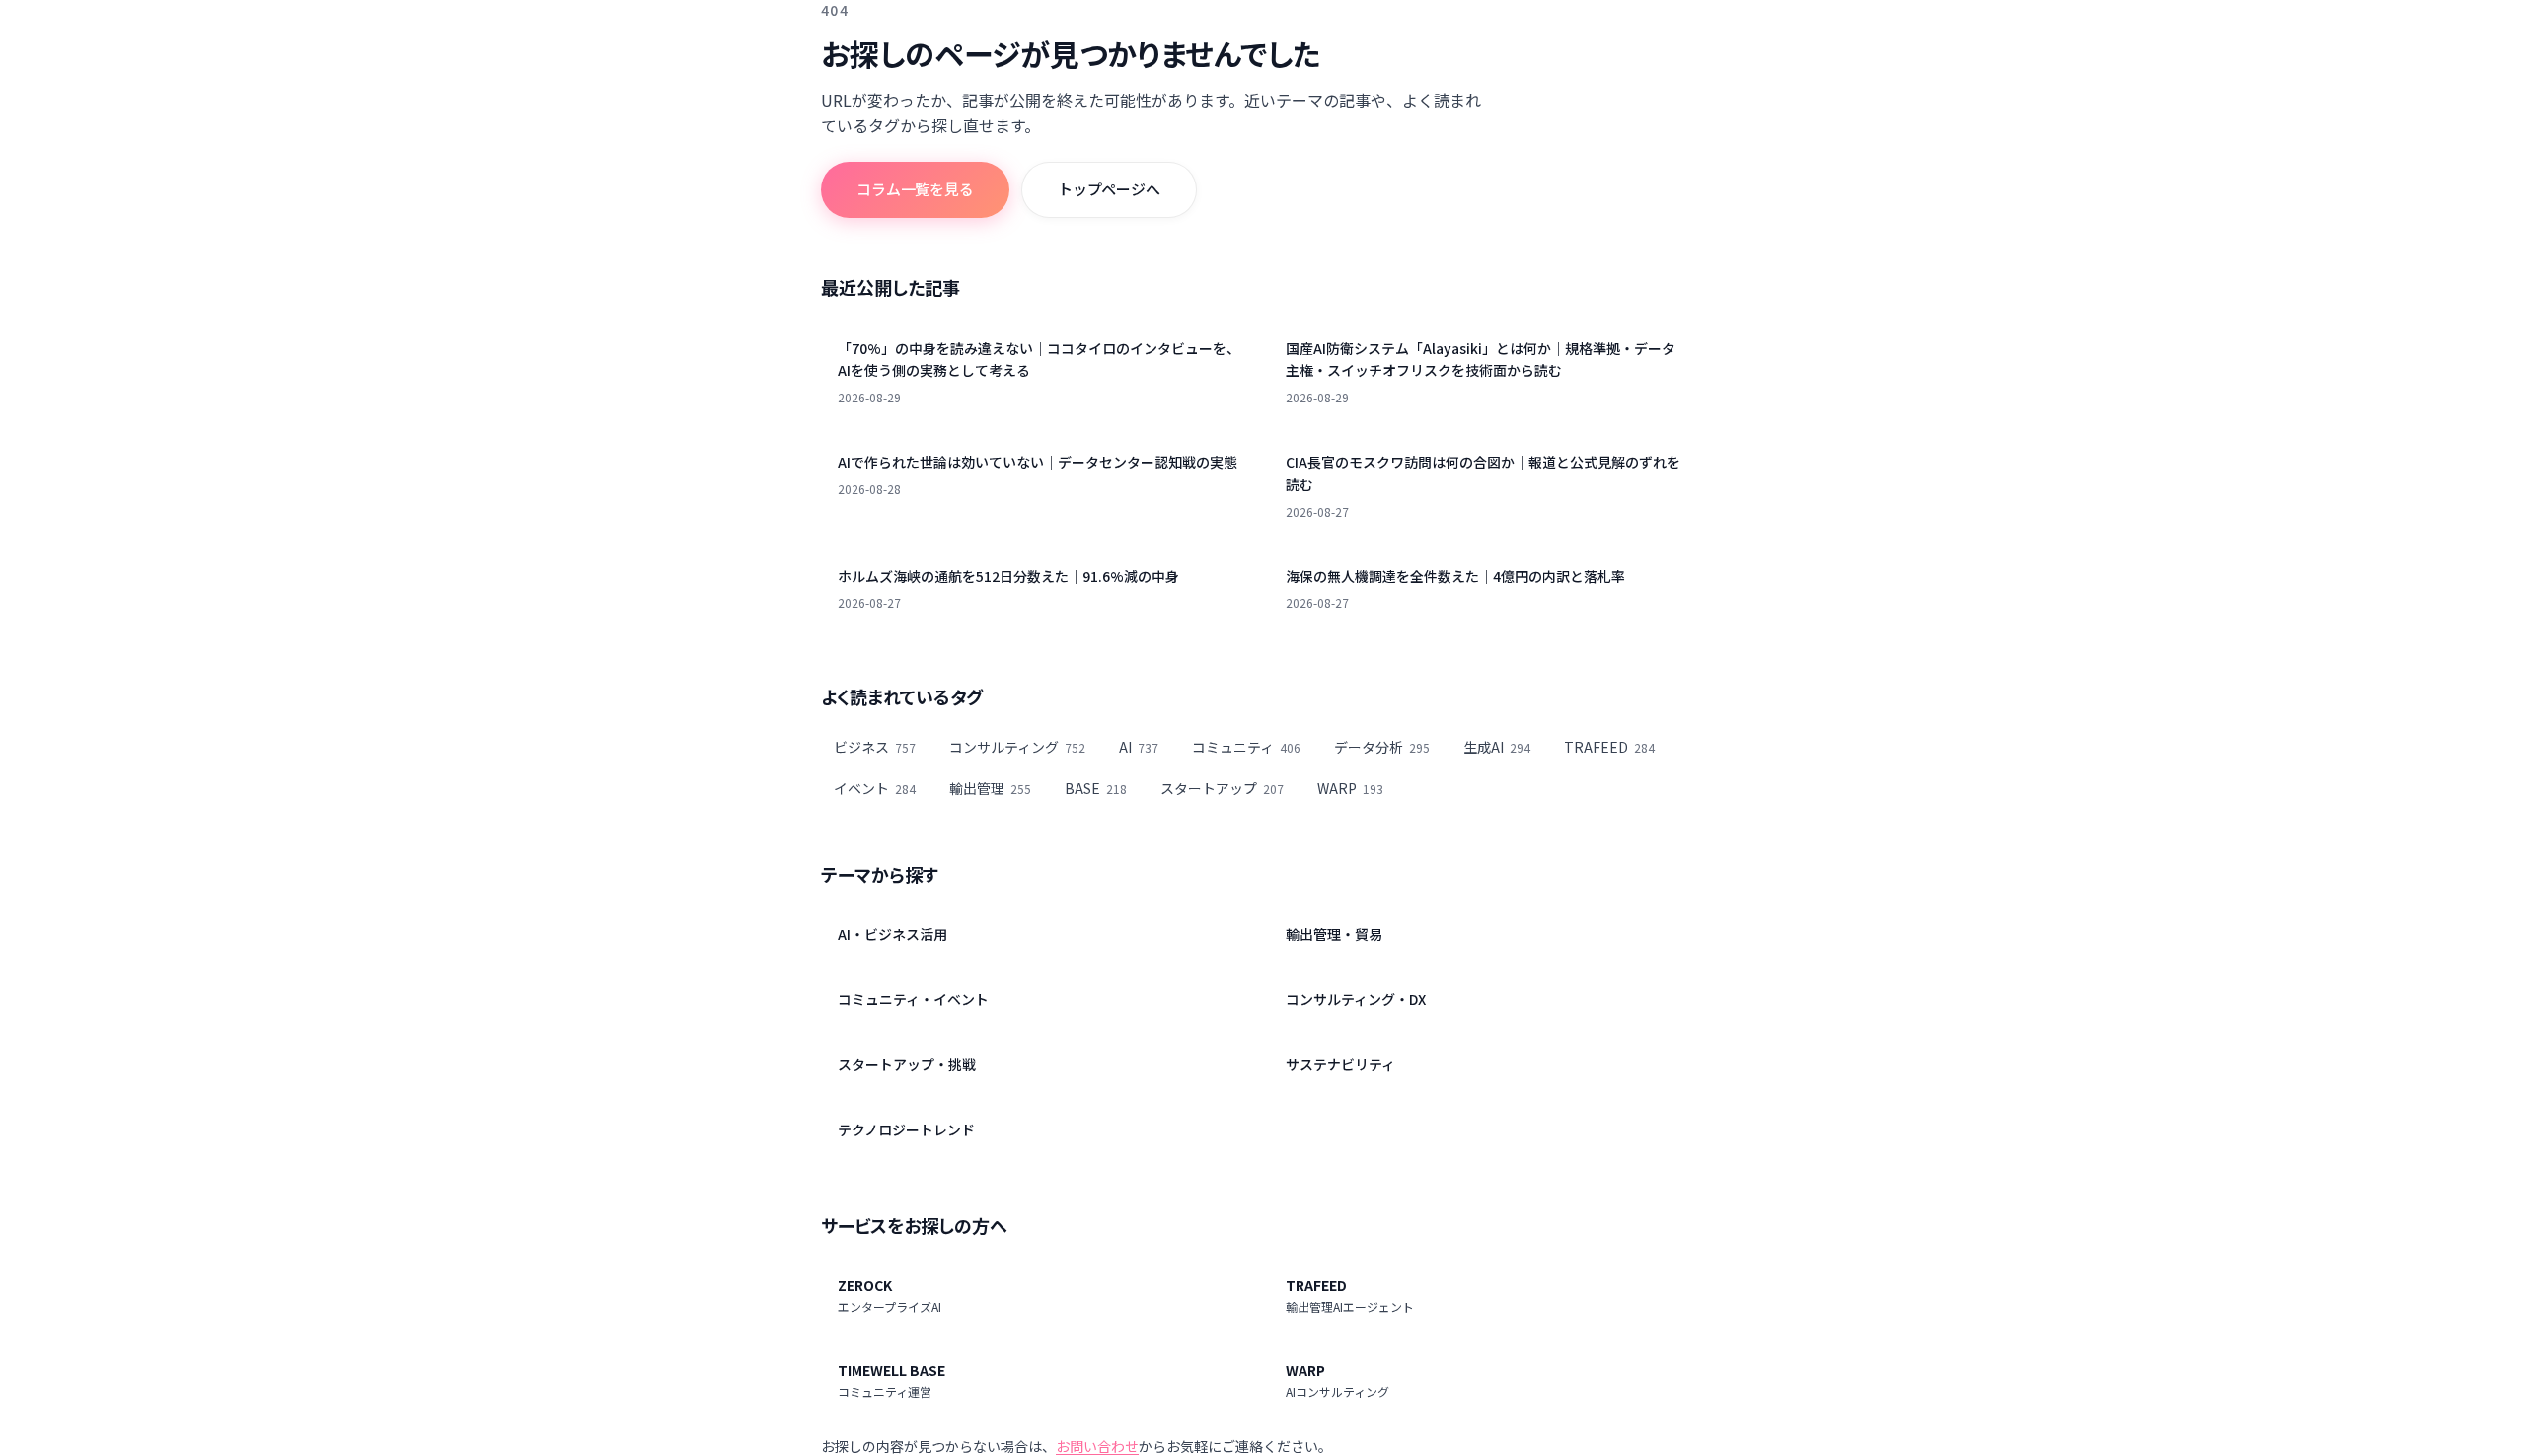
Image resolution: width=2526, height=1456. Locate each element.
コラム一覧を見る (915, 189)
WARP (1350, 788)
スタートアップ (1222, 788)
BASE (1096, 788)
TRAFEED (1609, 747)
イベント (875, 788)
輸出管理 (990, 788)
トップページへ (1109, 189)
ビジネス (875, 747)
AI (1139, 747)
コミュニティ (1246, 747)
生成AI (1497, 747)
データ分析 (1382, 747)
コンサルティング (1017, 747)
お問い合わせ (1097, 1446)
